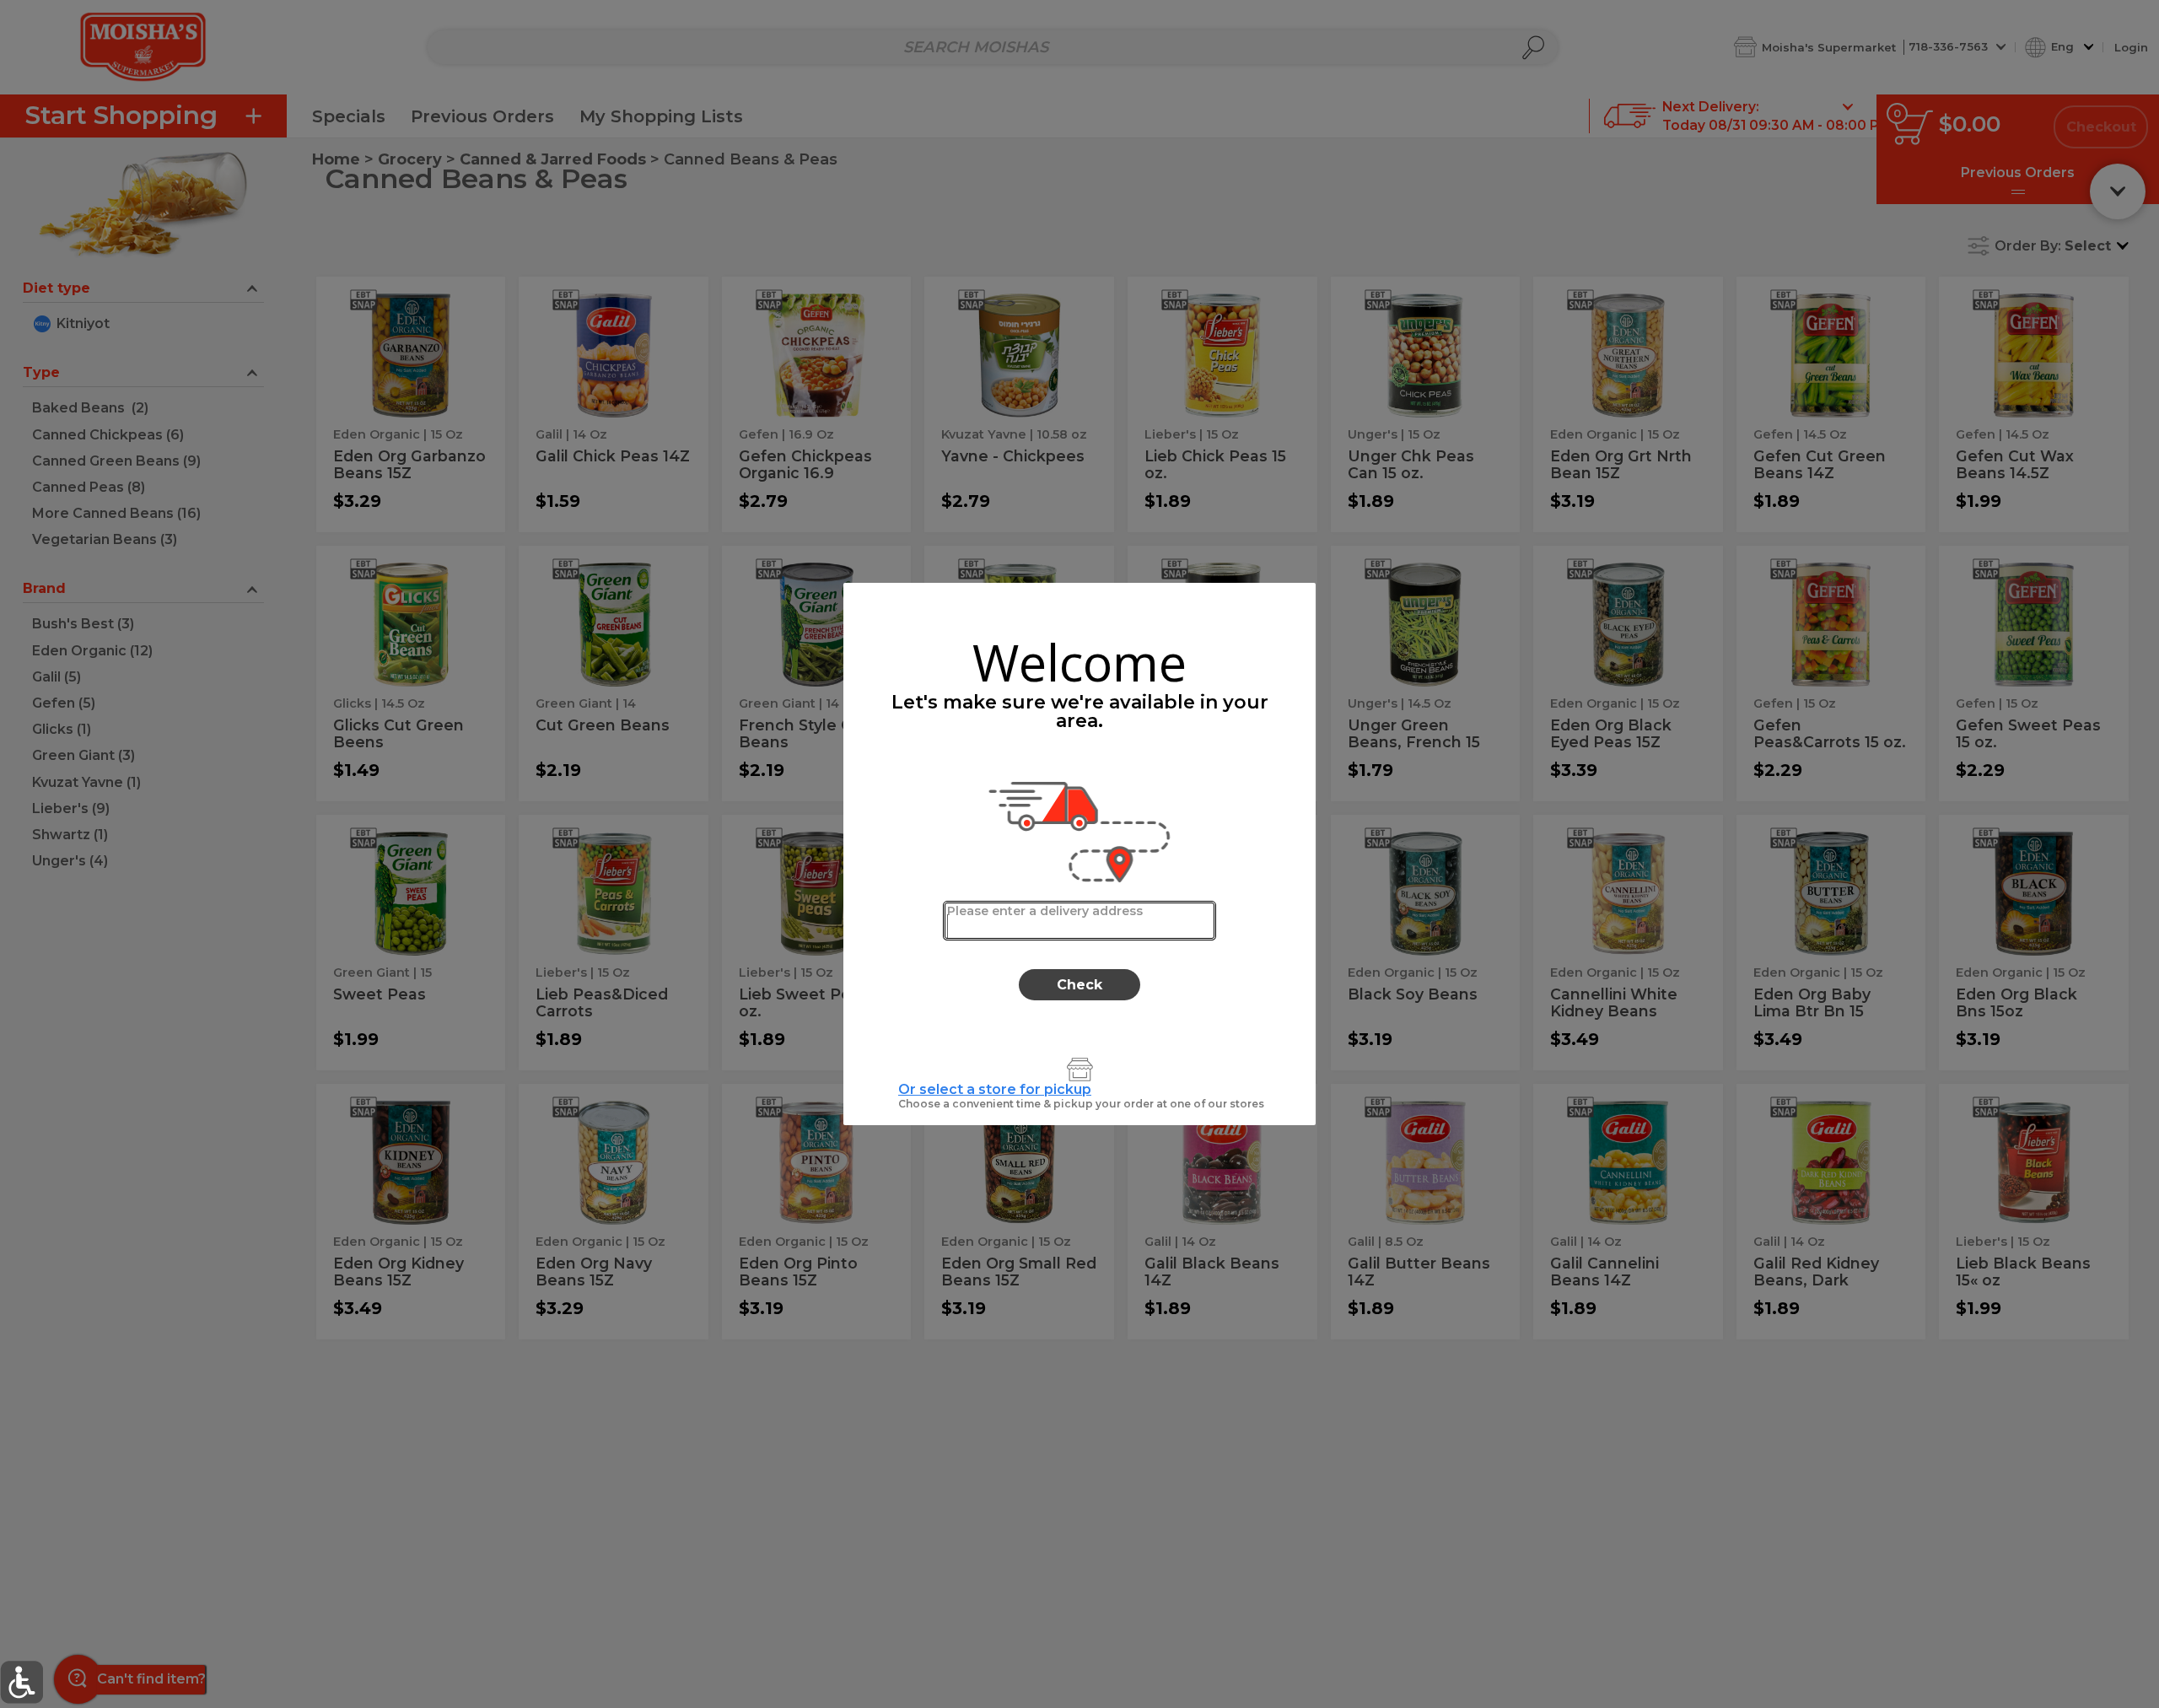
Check (1079, 985)
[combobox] (1080, 921)
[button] (22, 1682)
